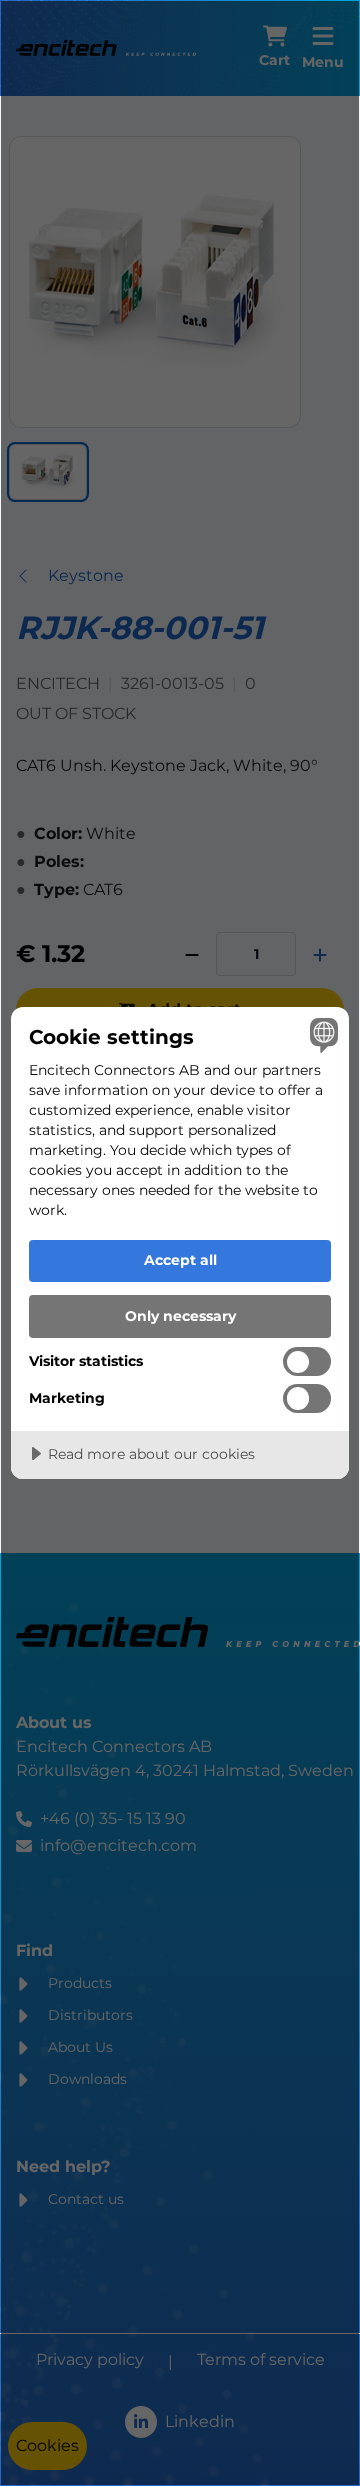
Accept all (180, 1260)
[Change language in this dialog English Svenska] (321, 1035)
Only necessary (180, 1316)
